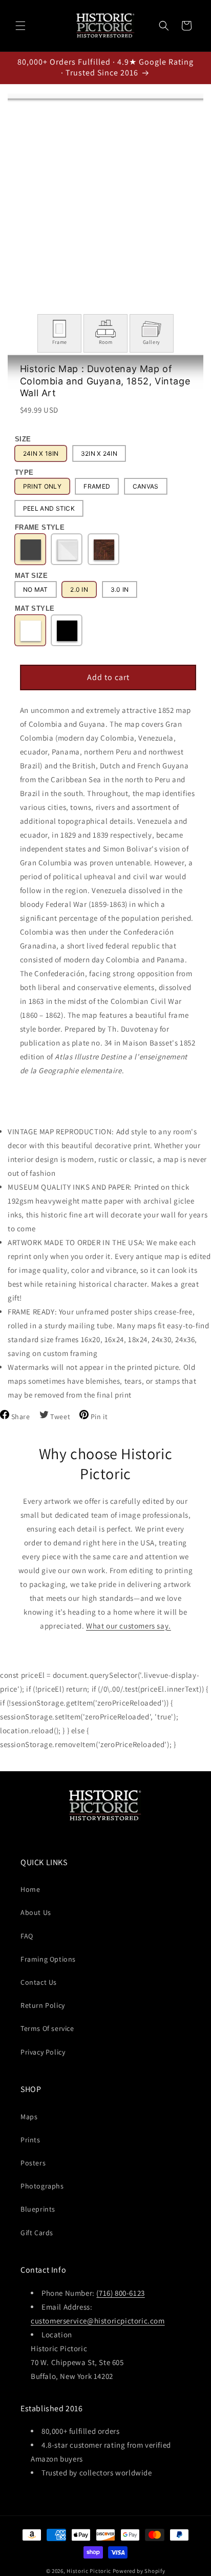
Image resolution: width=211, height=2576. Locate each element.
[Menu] (20, 26)
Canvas (146, 486)
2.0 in (79, 589)
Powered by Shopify (139, 2571)
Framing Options (48, 1959)
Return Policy (43, 2005)
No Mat (36, 589)
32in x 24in (99, 453)
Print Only (42, 486)
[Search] (164, 26)
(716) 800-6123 (120, 2293)
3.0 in (120, 589)
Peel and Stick (49, 508)
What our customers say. (129, 1626)
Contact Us (39, 1982)
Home (30, 1889)
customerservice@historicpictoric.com (98, 2321)
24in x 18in (41, 453)
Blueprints (38, 2209)
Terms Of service (47, 2028)
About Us (36, 1912)
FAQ (27, 1936)
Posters (33, 2163)
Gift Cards (37, 2233)
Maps (29, 2117)
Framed (97, 486)
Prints (30, 2140)
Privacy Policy (43, 2052)
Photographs (42, 2186)
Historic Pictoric (89, 2571)
